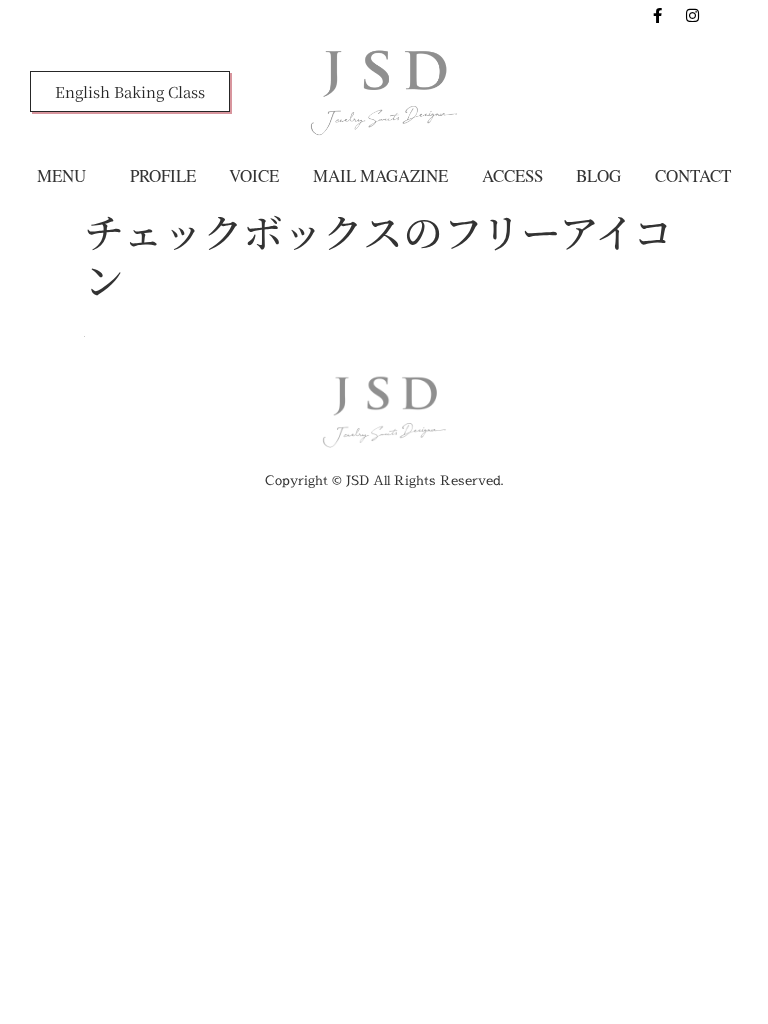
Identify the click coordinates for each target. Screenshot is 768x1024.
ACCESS (512, 175)
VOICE (254, 175)
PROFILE (163, 175)
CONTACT (693, 175)
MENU (61, 175)
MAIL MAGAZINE (380, 175)
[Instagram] (693, 15)
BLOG (598, 175)
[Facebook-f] (658, 15)
